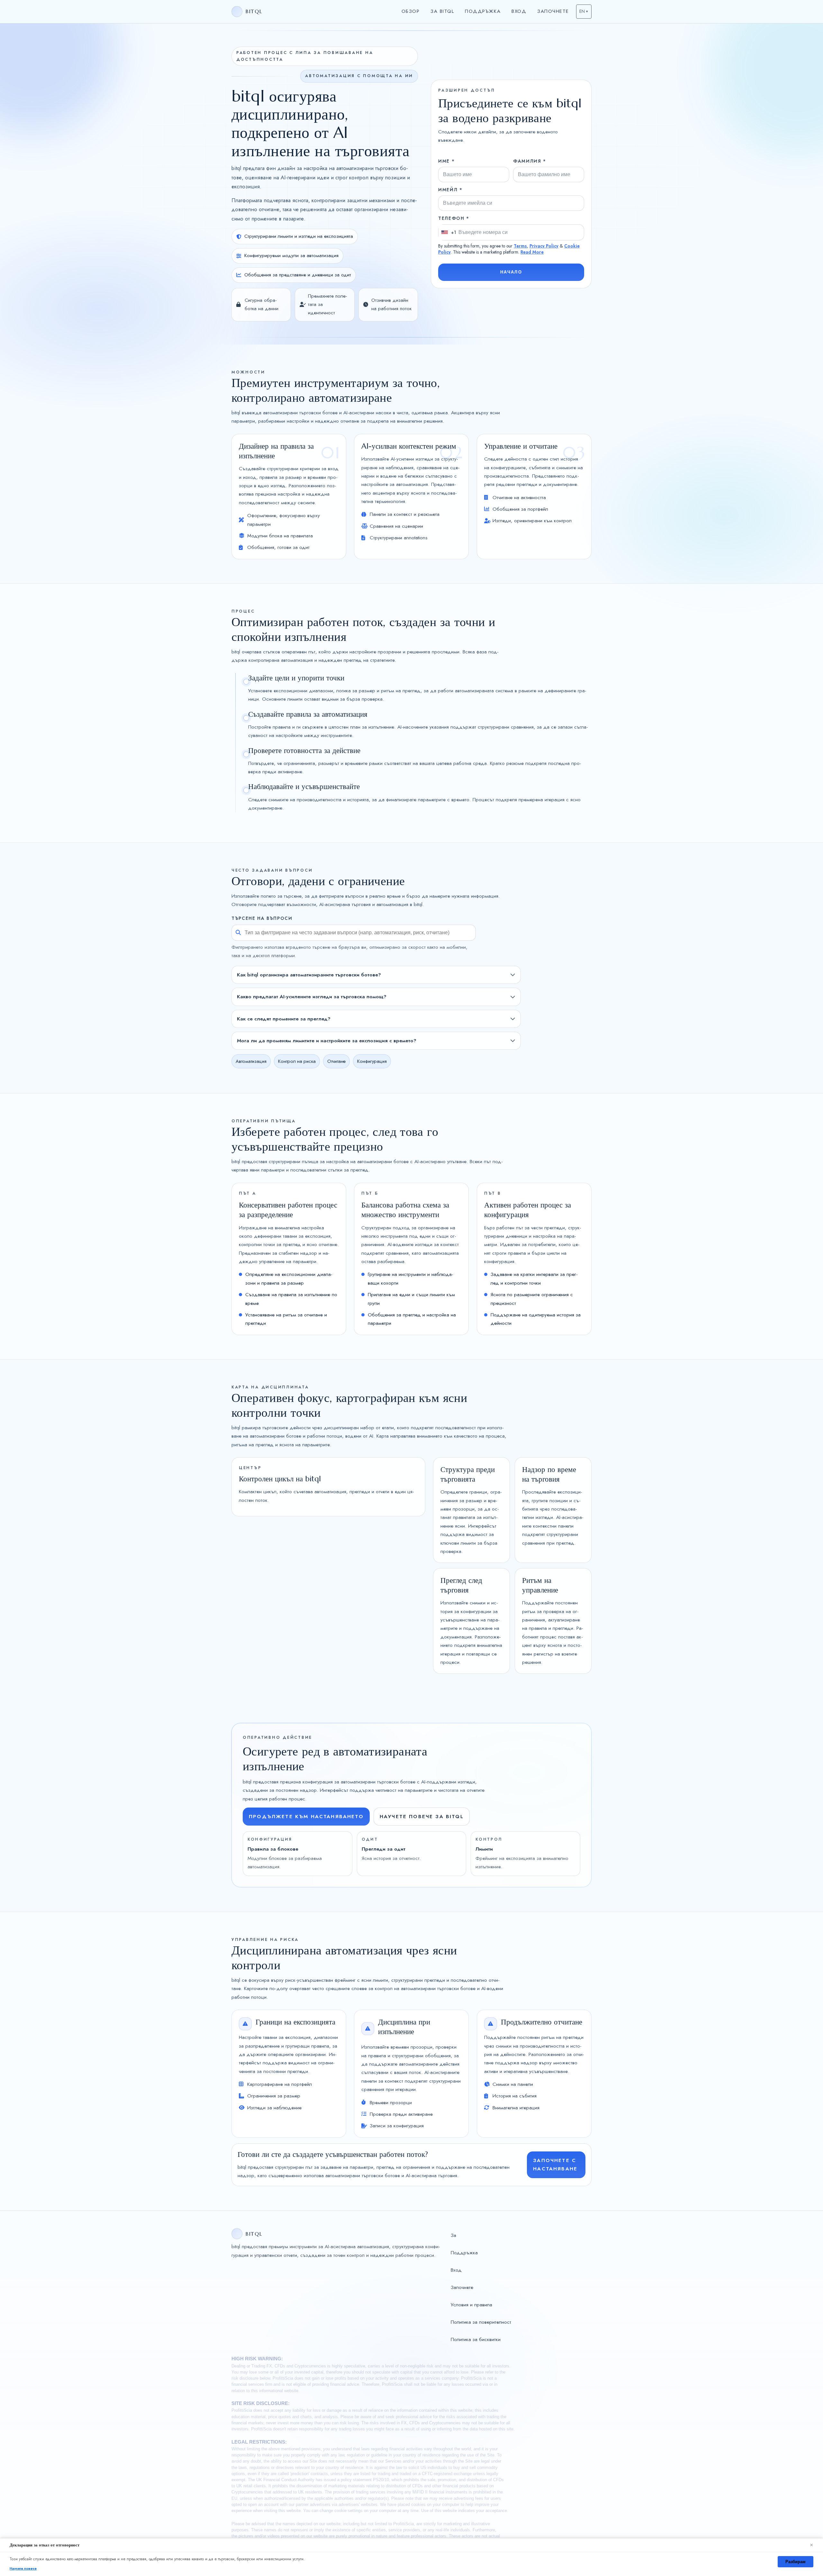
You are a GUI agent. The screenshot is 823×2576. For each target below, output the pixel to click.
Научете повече (23, 2568)
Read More (532, 252)
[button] (584, 12)
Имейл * (450, 190)
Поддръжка (483, 11)
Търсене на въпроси (262, 918)
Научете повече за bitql (422, 1816)
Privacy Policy (544, 246)
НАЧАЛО (511, 272)
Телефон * (454, 218)
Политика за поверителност (481, 2322)
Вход (519, 11)
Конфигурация (372, 1061)
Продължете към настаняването (306, 1816)
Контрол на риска (297, 1061)
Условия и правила (471, 2305)
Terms (520, 246)
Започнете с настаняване (555, 2164)
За (453, 2235)
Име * (446, 161)
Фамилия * (530, 161)
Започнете (553, 11)
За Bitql (442, 11)
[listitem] (376, 975)
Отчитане (336, 1061)
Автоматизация (251, 1061)
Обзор (411, 11)
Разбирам (796, 2562)
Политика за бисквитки (476, 2339)
